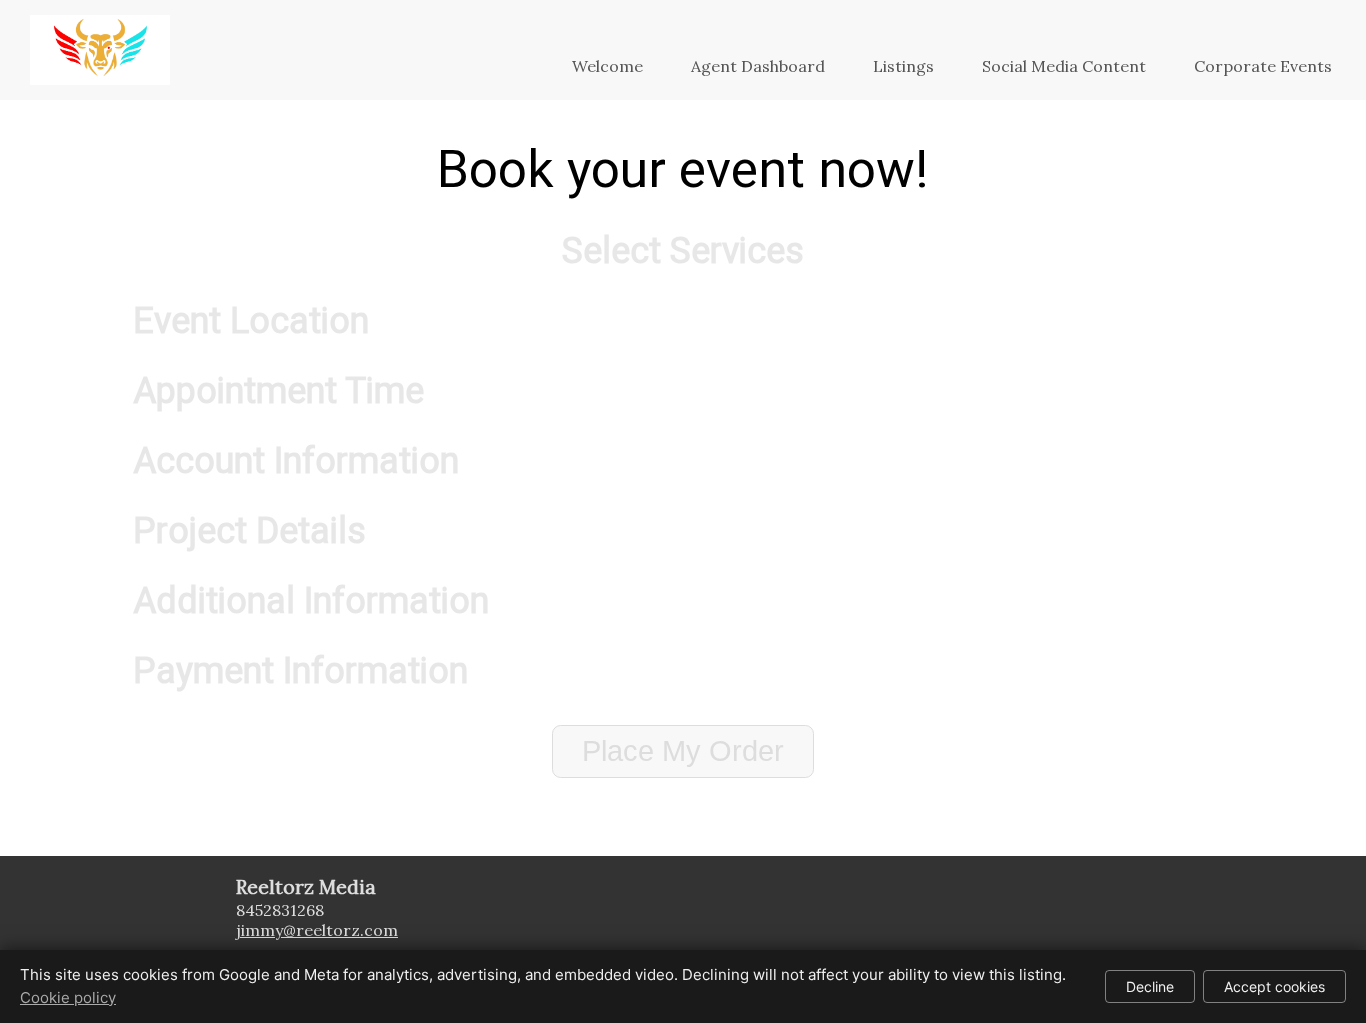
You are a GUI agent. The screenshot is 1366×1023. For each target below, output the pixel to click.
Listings (903, 66)
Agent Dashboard (758, 66)
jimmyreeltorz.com (317, 930)
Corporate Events (1263, 66)
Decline (1150, 986)
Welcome (607, 66)
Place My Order (683, 751)
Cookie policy (68, 997)
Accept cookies (1274, 986)
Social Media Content (1064, 66)
